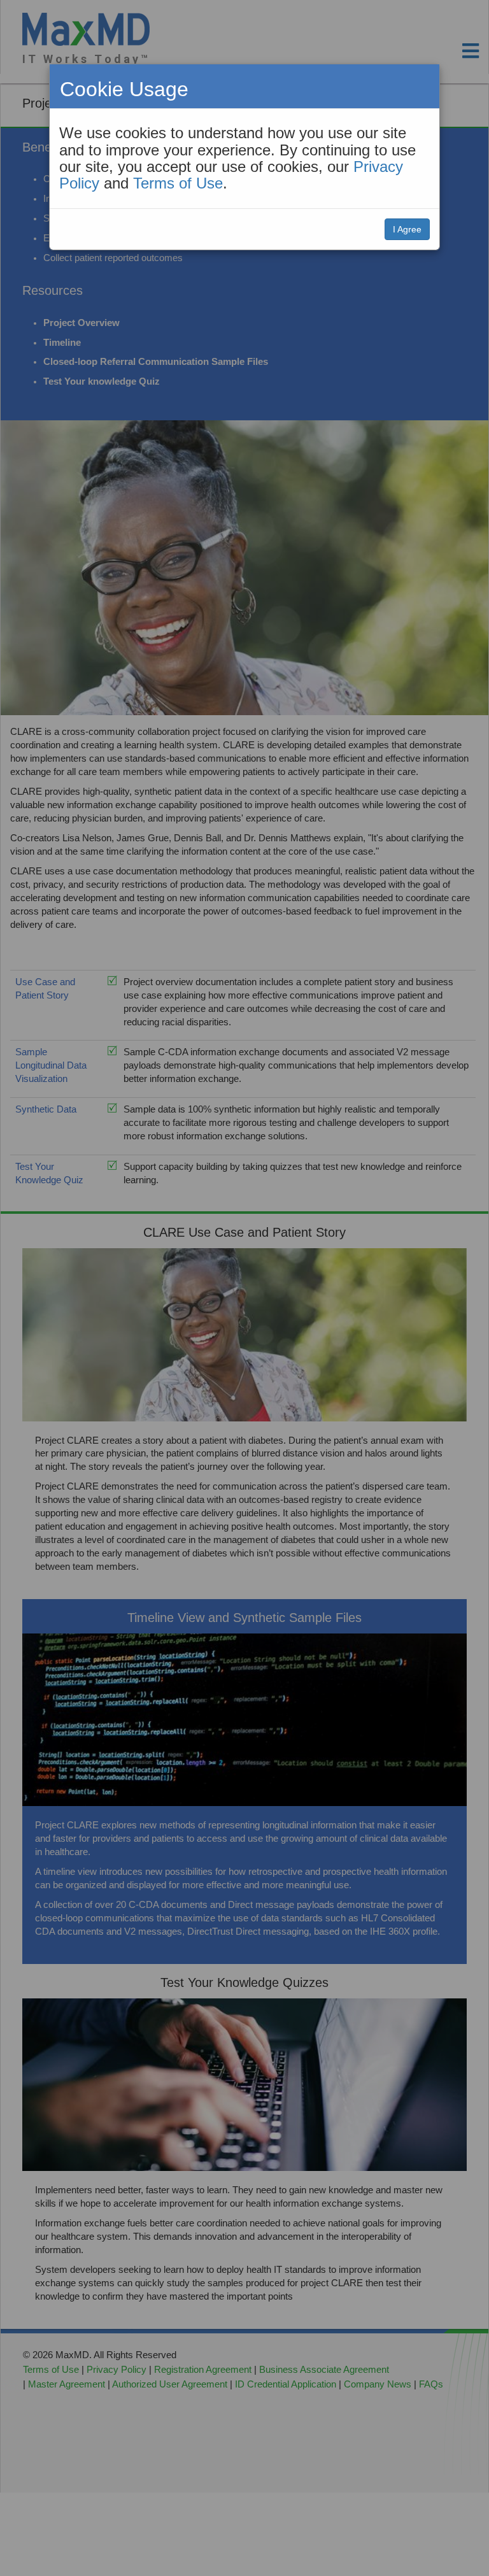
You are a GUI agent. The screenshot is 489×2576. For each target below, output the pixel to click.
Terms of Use (178, 183)
